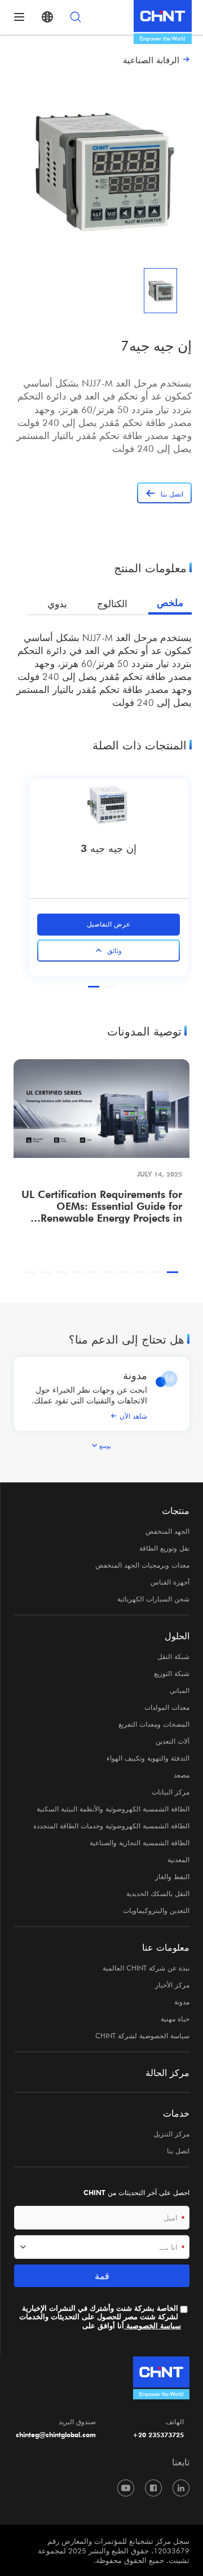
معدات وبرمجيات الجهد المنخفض (142, 1565)
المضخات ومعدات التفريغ (154, 1724)
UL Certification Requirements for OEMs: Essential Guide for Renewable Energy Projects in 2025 (102, 1206)
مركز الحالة (167, 2073)
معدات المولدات (167, 1707)
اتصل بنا (178, 2151)
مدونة (135, 1375)
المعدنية (178, 1859)
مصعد (182, 1775)
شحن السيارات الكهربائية (153, 1599)
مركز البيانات (171, 1792)
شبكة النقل (173, 1656)
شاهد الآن (133, 1416)
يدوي (57, 604)
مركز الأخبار (172, 1985)
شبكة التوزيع (172, 1673)
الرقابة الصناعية (151, 60)
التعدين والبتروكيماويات (156, 1910)
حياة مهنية (175, 2018)
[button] (109, 987)
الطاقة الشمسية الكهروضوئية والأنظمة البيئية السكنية (113, 1809)
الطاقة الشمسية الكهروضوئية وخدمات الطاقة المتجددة (111, 1825)
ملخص (170, 603)
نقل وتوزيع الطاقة (164, 1548)
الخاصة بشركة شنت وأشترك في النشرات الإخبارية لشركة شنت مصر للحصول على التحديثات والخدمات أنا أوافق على (100, 2317)
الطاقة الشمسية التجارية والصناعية (140, 1842)
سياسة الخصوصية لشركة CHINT (142, 2035)
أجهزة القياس (170, 1582)
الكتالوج (112, 604)
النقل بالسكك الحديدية (158, 1893)
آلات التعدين (173, 1741)
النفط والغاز (172, 1876)
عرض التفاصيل (109, 924)
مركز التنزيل (171, 2134)
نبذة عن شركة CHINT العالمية (146, 1968)
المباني (180, 1690)
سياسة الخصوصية (153, 2326)
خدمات (176, 2113)
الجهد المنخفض (167, 1531)
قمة (102, 2276)
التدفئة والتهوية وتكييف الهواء (148, 1758)
